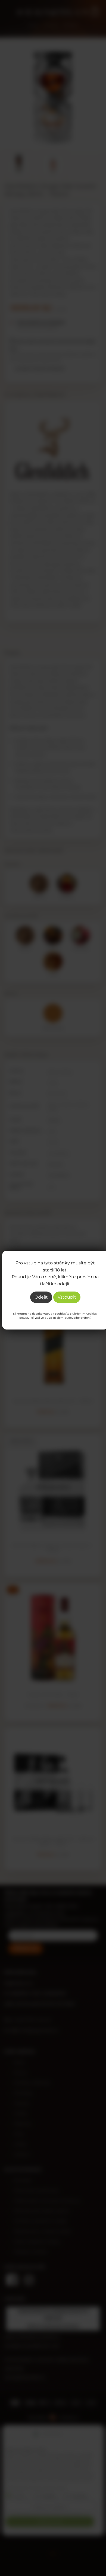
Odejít (41, 1297)
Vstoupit (67, 1297)
